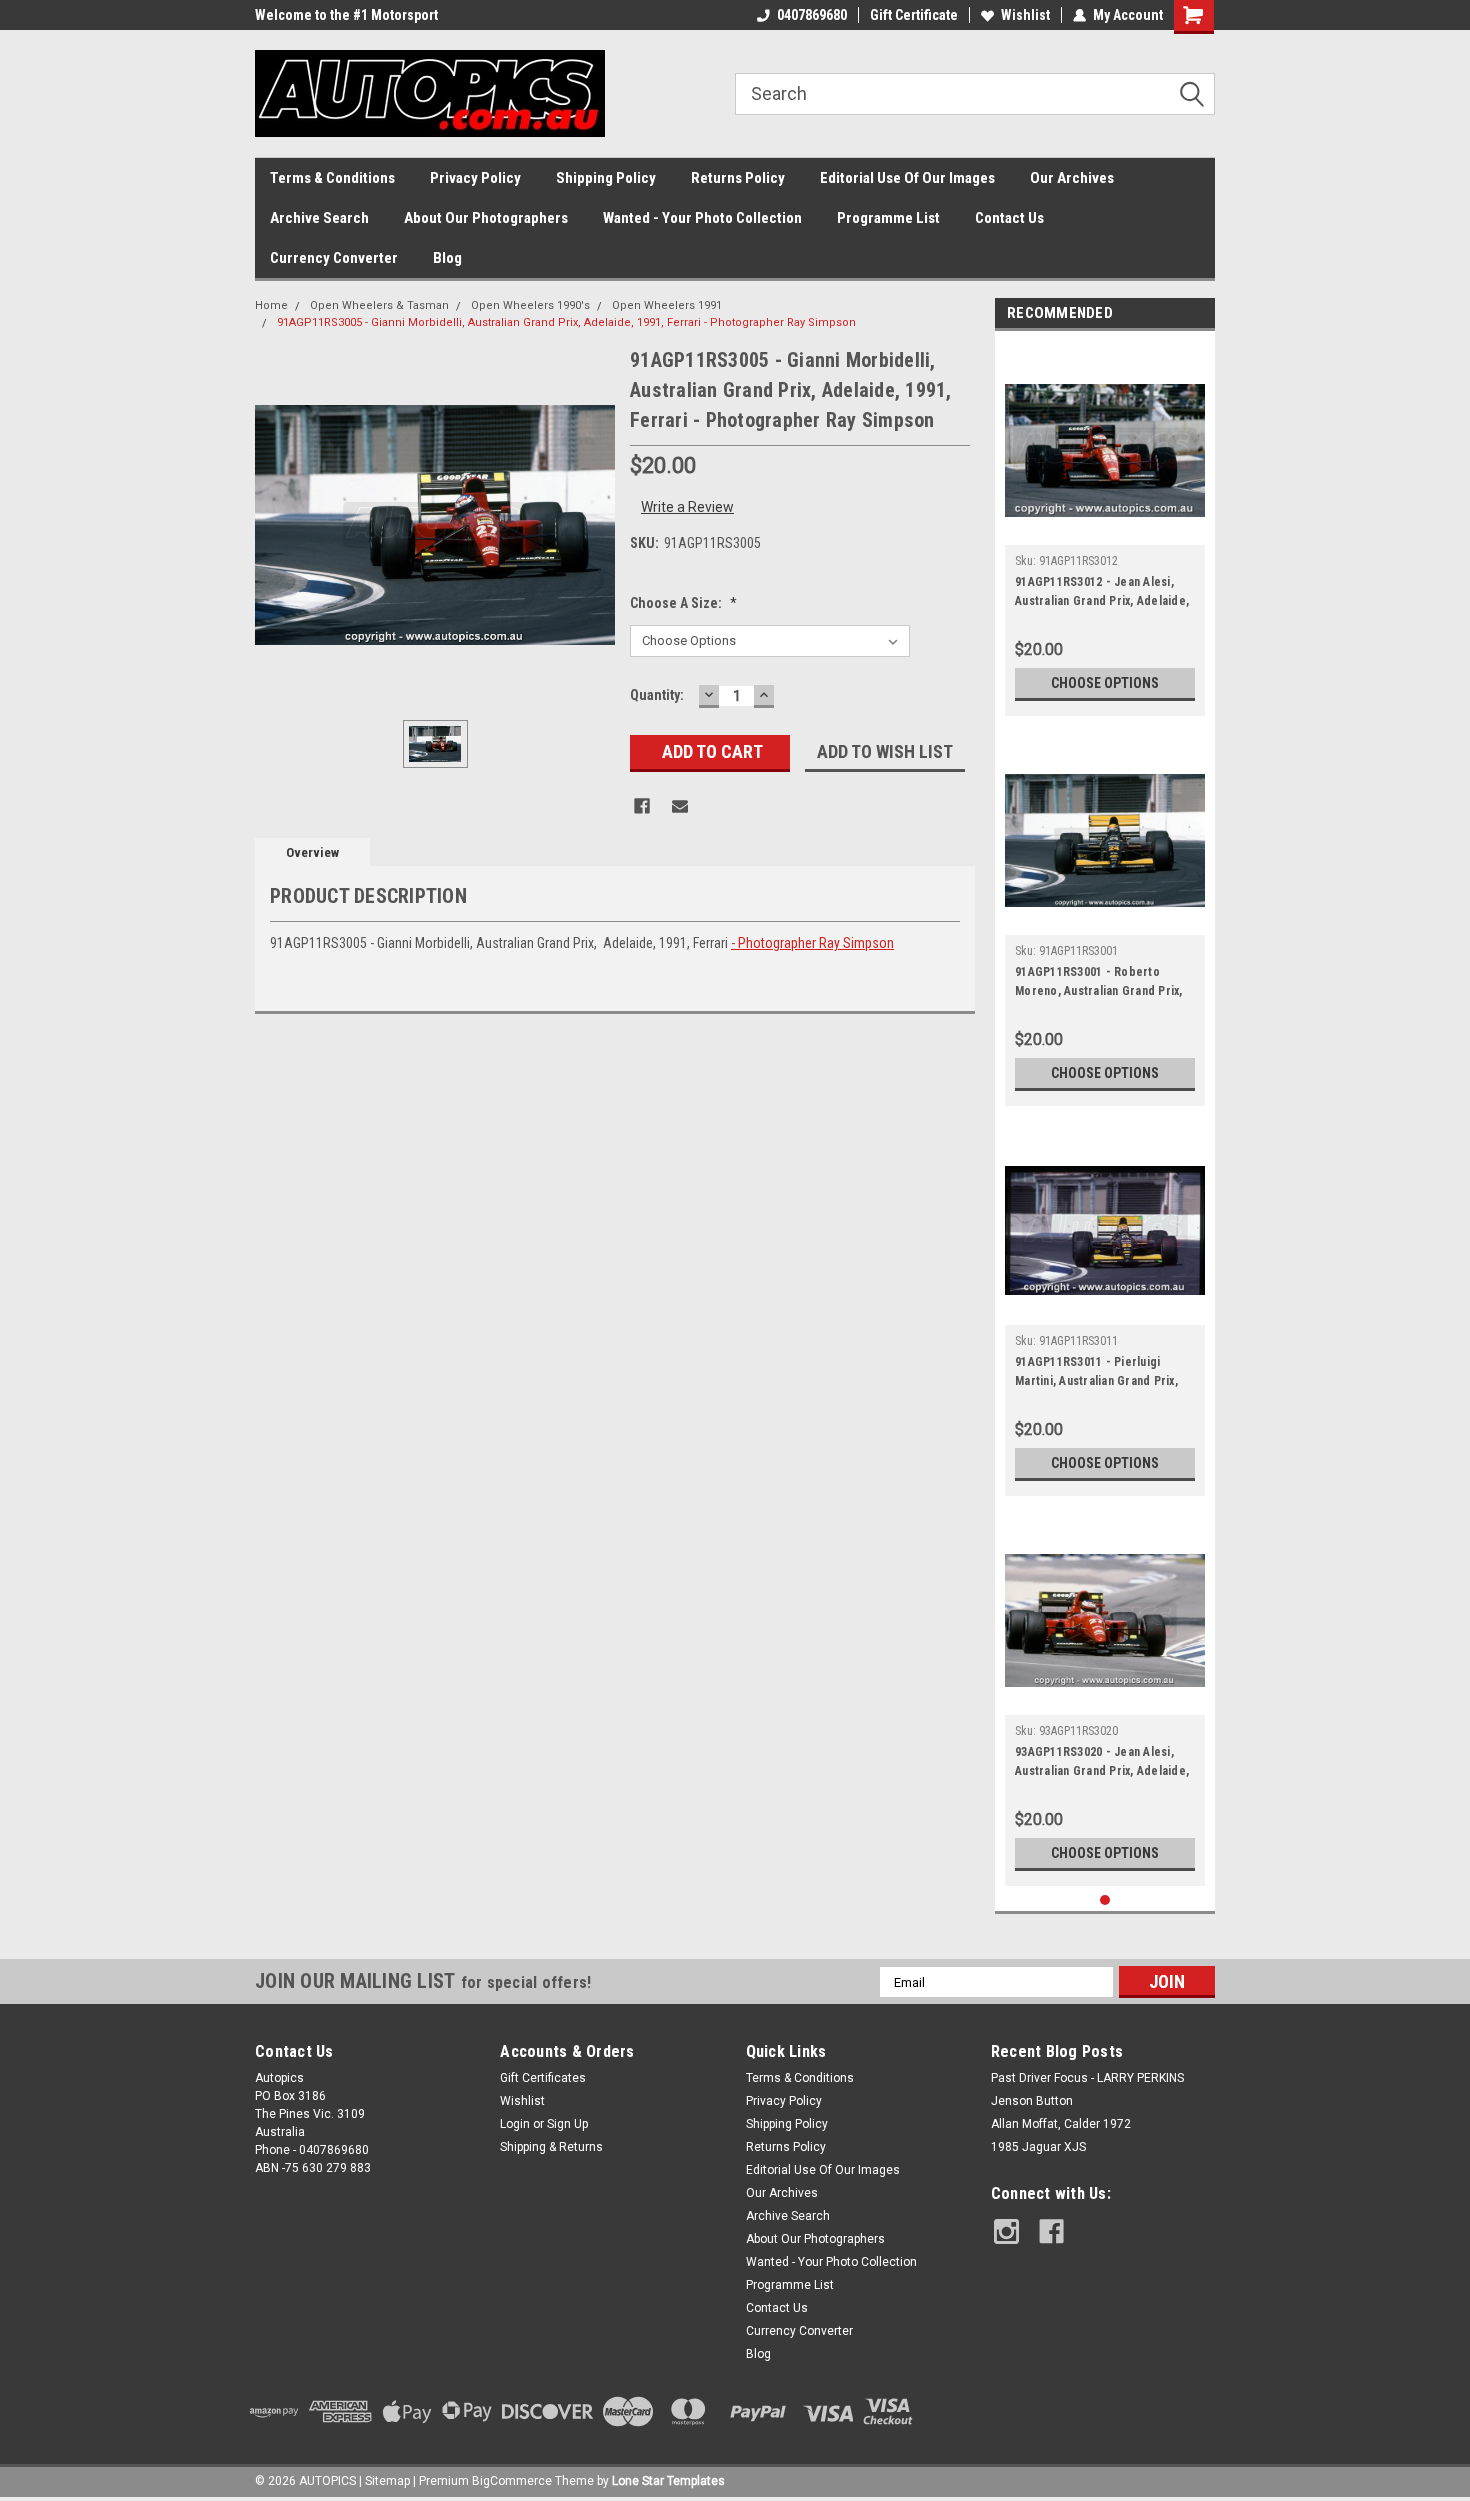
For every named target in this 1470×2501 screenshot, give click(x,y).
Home (271, 305)
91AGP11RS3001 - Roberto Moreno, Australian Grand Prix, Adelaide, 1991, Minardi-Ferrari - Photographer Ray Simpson (1101, 984)
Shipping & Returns (551, 2147)
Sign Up (567, 2124)
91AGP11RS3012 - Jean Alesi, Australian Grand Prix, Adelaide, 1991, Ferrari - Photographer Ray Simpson (1102, 594)
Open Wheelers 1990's (530, 305)
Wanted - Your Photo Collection (702, 218)
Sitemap (387, 2481)
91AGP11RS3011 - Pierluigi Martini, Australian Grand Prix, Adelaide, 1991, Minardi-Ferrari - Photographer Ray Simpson (1101, 1374)
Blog (447, 258)
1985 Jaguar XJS (1038, 2147)
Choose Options (1105, 683)
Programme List (888, 218)
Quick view (1105, 530)
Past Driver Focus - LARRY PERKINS (1087, 2078)
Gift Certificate (914, 15)
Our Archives (1072, 178)
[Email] (680, 806)
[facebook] (1051, 2231)
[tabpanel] (1105, 528)
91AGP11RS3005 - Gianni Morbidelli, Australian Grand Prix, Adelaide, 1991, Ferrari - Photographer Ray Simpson (566, 322)
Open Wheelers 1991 (667, 305)
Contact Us (1009, 218)
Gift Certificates (543, 2078)
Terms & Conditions (332, 178)
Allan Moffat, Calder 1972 (1061, 2124)
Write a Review (687, 507)
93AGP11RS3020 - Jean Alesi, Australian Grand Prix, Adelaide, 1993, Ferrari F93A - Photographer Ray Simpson (1102, 1764)
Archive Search (319, 218)
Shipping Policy (606, 178)
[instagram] (1006, 2231)
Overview (312, 852)
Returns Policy (738, 178)
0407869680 (812, 15)
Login (515, 2124)
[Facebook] (642, 806)
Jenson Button (1032, 2101)
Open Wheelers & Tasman (379, 305)
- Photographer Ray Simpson (812, 943)
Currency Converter (334, 258)
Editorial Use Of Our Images (907, 178)
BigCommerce (512, 2481)
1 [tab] (1105, 1900)
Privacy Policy (475, 178)
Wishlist (1025, 15)
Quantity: (657, 695)
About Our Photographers (486, 218)
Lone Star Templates (668, 2481)
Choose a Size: (683, 603)
